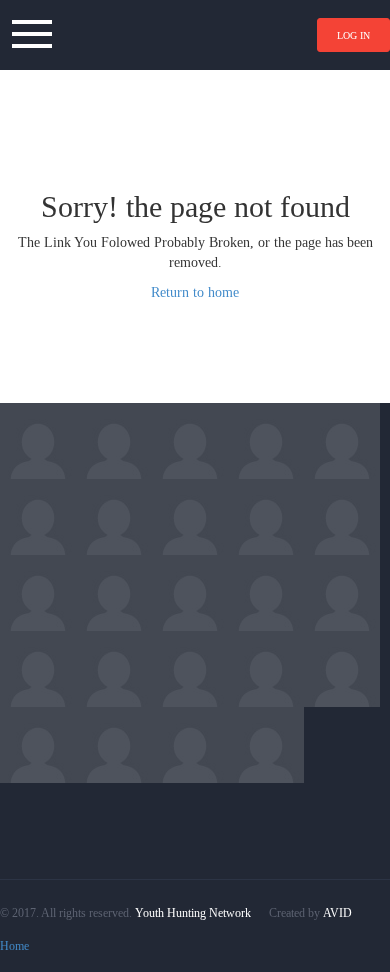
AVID (337, 913)
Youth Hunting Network (193, 913)
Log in (353, 35)
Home (14, 946)
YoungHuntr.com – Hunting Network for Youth (195, 35)
